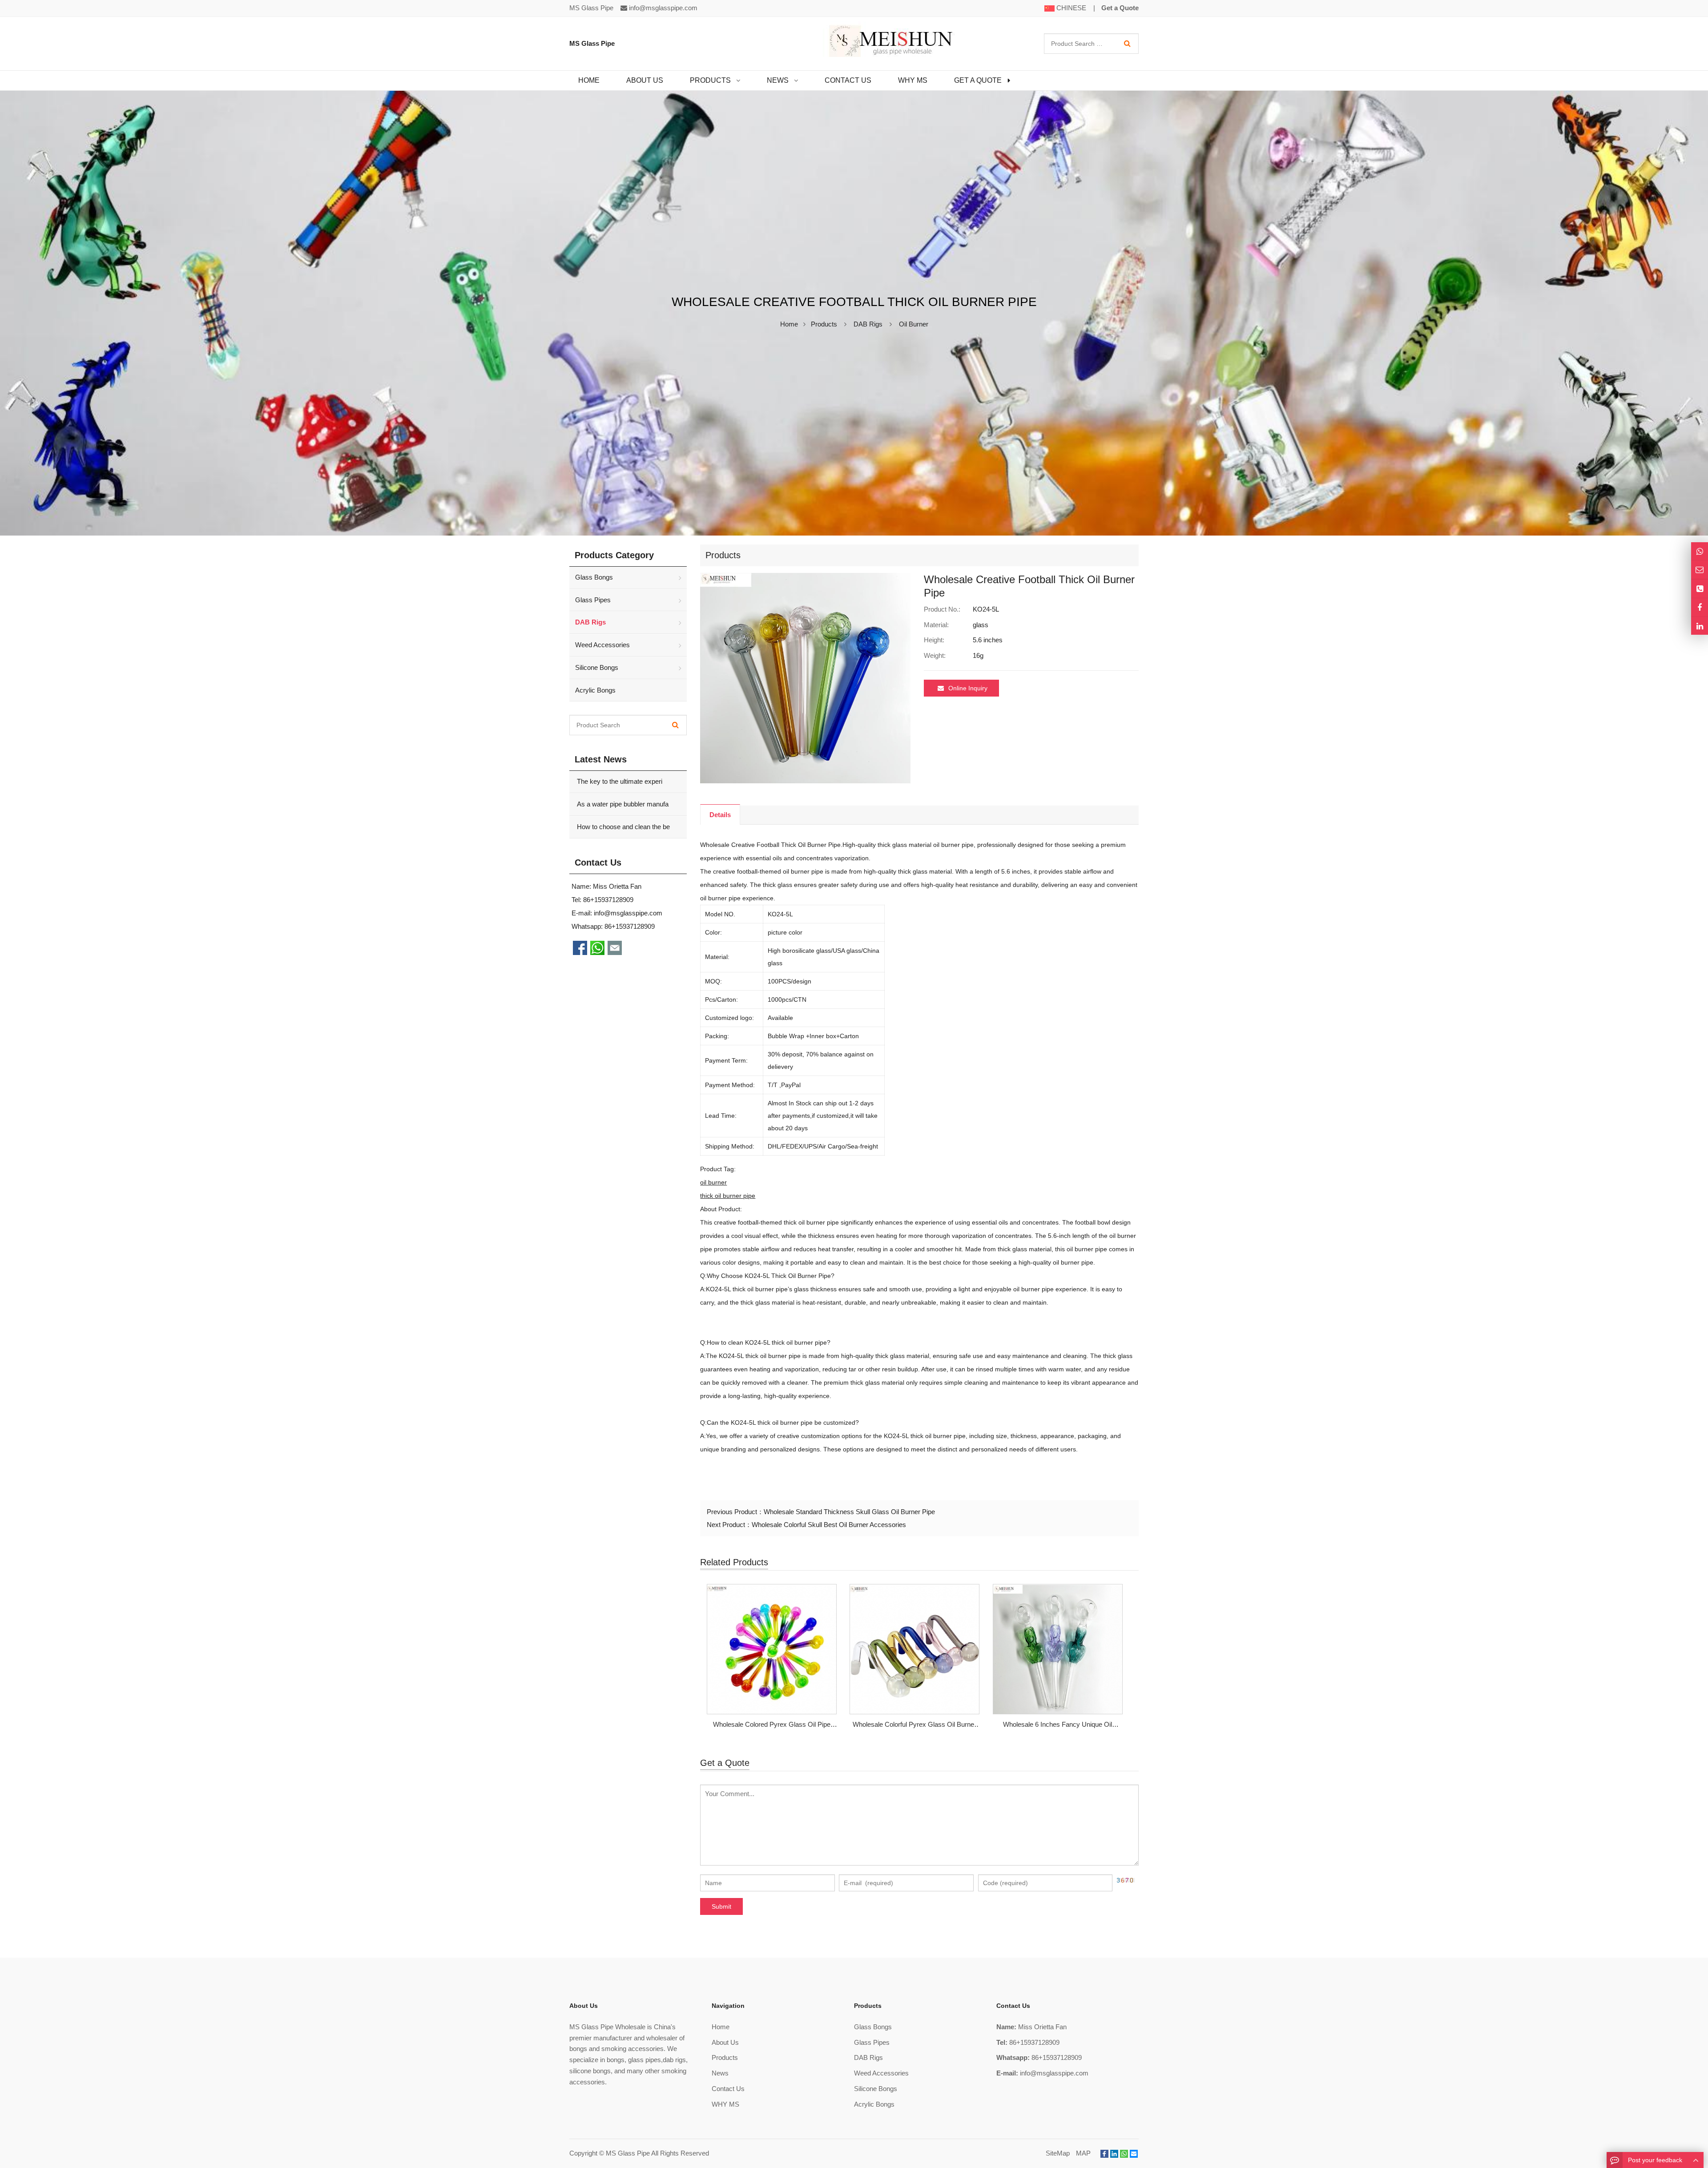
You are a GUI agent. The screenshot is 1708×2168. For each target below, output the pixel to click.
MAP (1083, 2153)
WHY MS (725, 2104)
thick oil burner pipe (728, 1196)
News (720, 2073)
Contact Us (728, 2089)
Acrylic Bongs (595, 690)
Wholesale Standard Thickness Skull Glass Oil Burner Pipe (849, 1512)
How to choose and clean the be (622, 827)
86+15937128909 (630, 926)
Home (721, 2027)
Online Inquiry (968, 688)
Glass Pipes (593, 600)
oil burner (713, 1182)
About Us (725, 2042)
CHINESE (1070, 8)
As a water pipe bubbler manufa (622, 804)
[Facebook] (1104, 2154)
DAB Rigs (868, 324)
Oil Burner (914, 324)
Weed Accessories (602, 645)
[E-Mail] (1134, 2154)
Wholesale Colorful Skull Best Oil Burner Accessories (829, 1525)
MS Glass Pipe (628, 2153)
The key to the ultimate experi (619, 781)
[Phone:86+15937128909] (1700, 589)
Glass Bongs (594, 577)
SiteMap (1058, 2153)
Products (824, 324)
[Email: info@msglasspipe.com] (1700, 570)
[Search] (1127, 44)
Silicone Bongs (597, 667)
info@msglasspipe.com (663, 8)
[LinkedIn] (1114, 2154)
